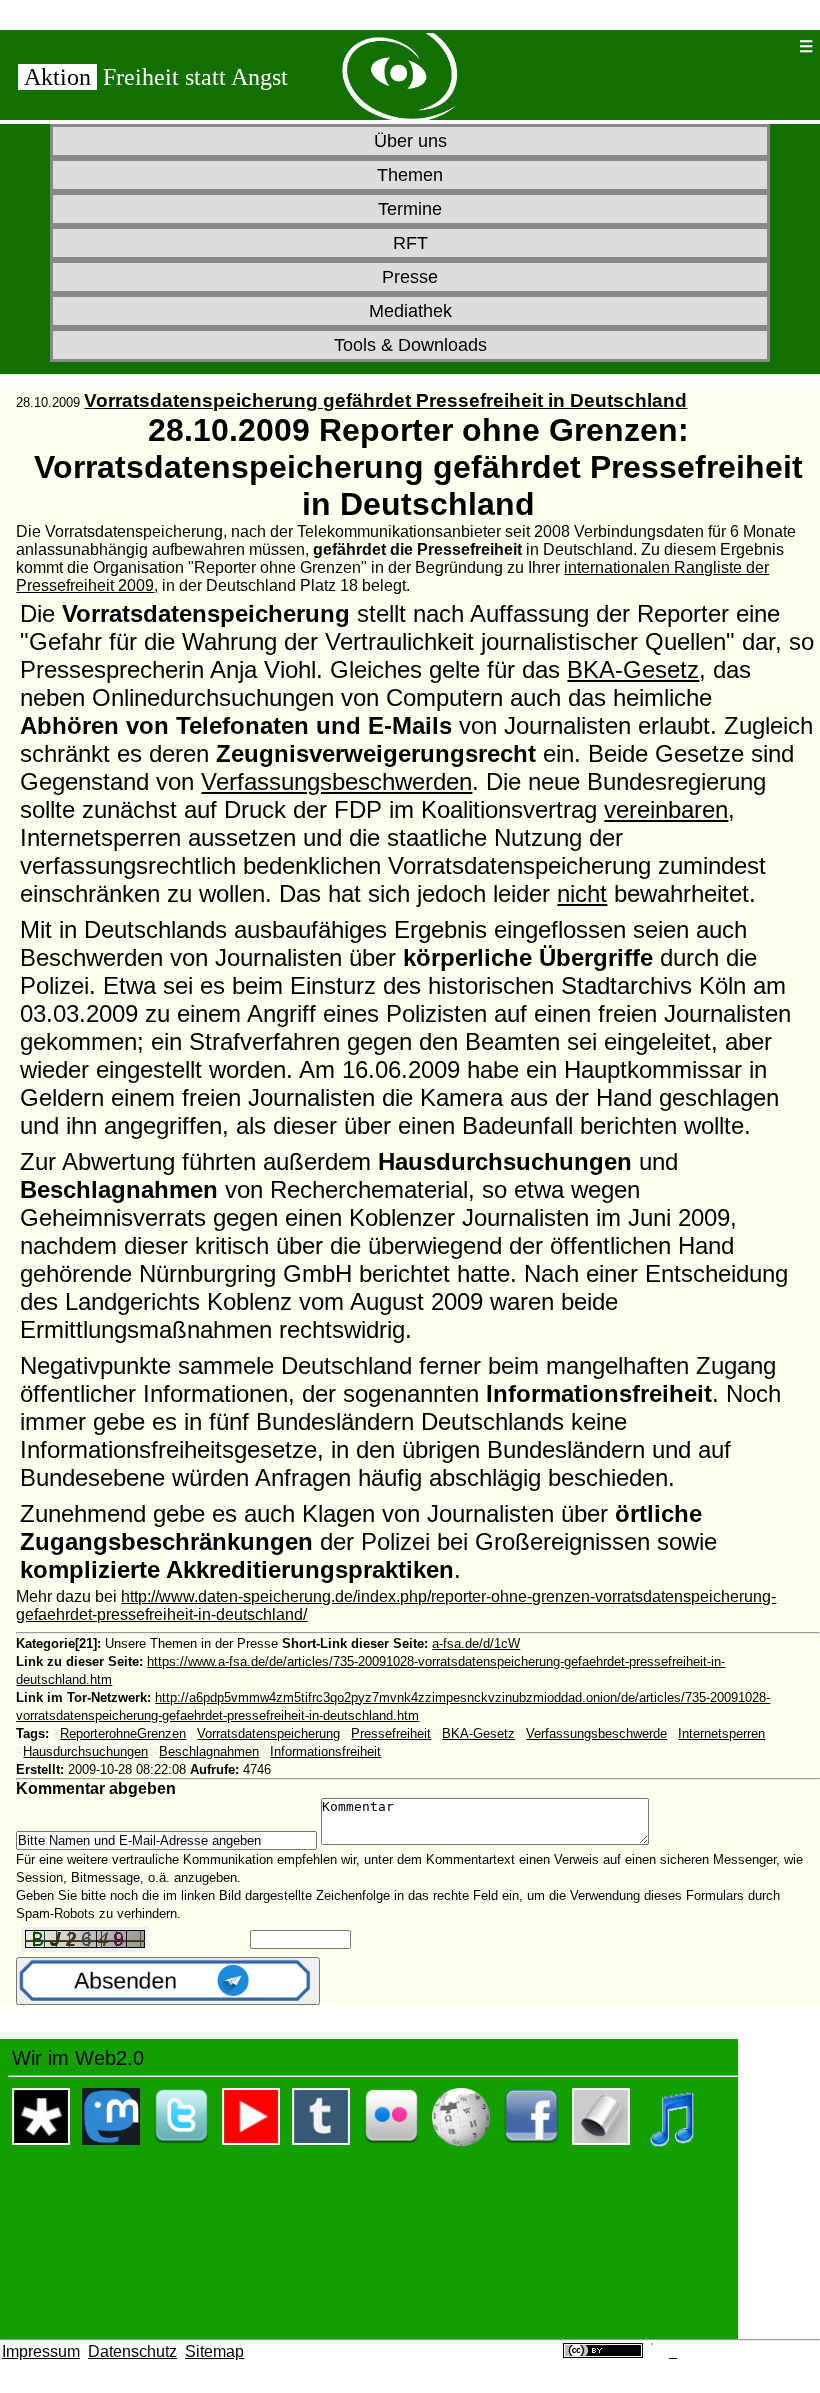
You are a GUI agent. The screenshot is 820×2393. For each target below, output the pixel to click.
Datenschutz (132, 2351)
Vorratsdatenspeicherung (268, 1733)
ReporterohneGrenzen (123, 1733)
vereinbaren (666, 809)
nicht (582, 893)
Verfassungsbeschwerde (596, 1733)
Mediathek (410, 311)
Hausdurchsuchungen (85, 1751)
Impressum (41, 2351)
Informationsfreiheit (325, 1751)
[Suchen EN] (738, 46)
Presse (410, 277)
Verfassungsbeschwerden (336, 781)
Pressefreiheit (391, 1733)
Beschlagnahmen (209, 1751)
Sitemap (214, 2351)
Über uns (410, 141)
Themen (410, 175)
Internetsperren (721, 1733)
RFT (410, 243)
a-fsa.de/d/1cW (476, 1643)
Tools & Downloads (410, 345)
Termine (410, 209)
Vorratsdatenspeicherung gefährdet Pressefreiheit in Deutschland (385, 400)
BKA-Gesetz (633, 669)
